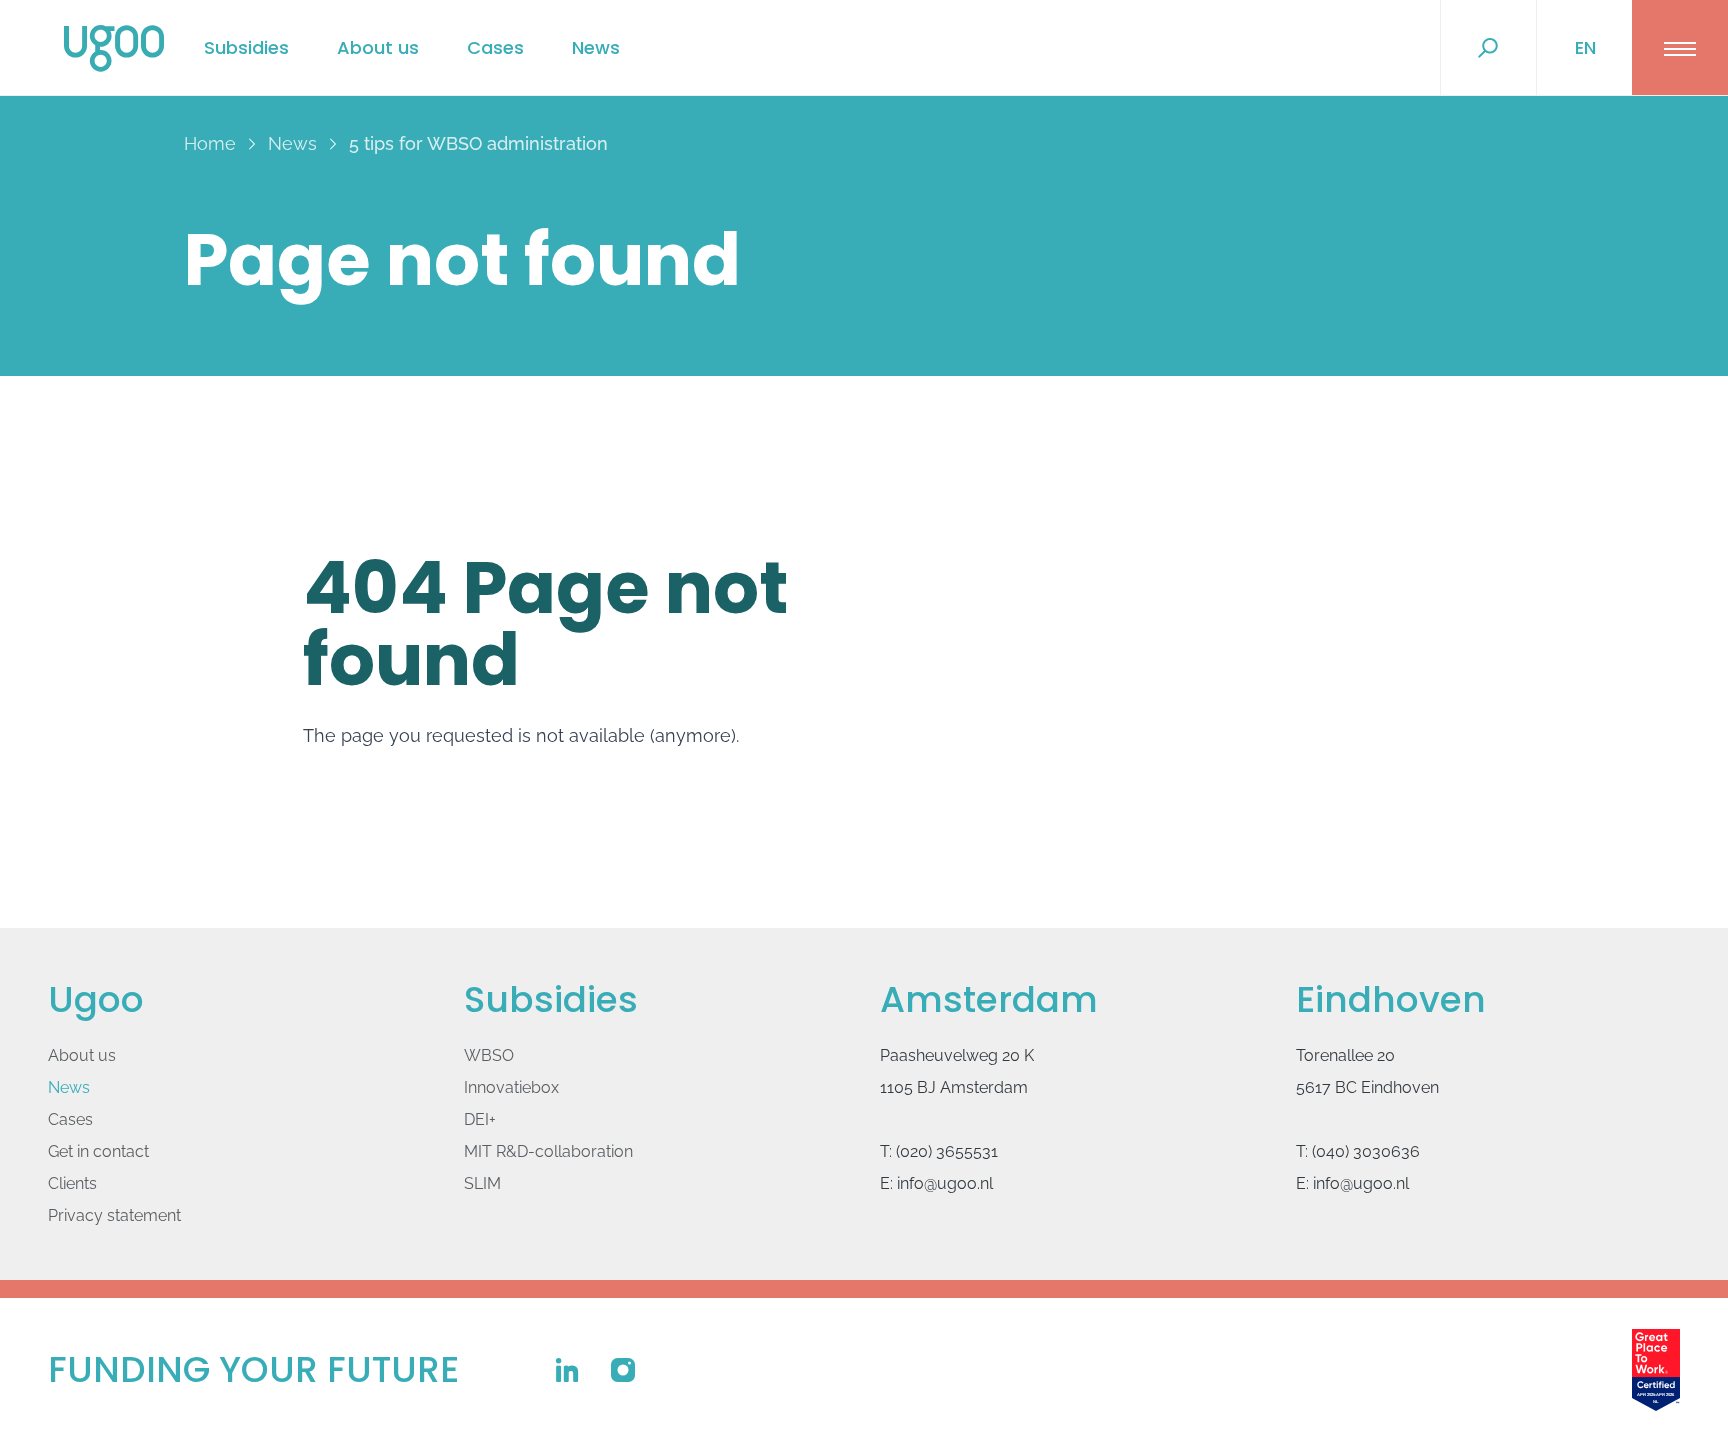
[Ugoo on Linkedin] (567, 1370)
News (596, 47)
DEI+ (480, 1119)
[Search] (1488, 48)
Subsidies (246, 47)
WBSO (489, 1055)
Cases (495, 47)
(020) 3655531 (947, 1151)
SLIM (482, 1183)
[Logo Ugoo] (114, 48)
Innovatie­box (511, 1087)
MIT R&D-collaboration (548, 1151)
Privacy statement (114, 1215)
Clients (72, 1183)
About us (378, 47)
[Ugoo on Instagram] (623, 1370)
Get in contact (98, 1151)
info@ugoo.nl (945, 1183)
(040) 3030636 (1366, 1151)
